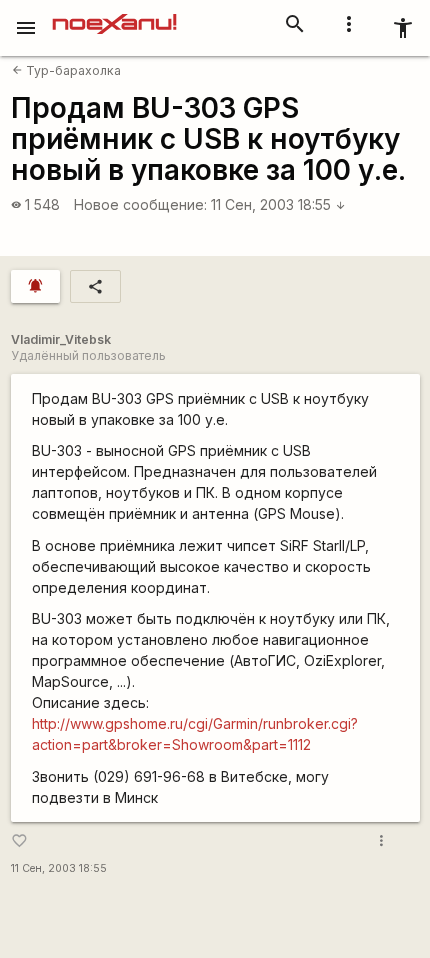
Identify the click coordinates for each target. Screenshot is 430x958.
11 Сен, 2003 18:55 (278, 204)
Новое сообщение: (140, 204)
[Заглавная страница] (114, 14)
